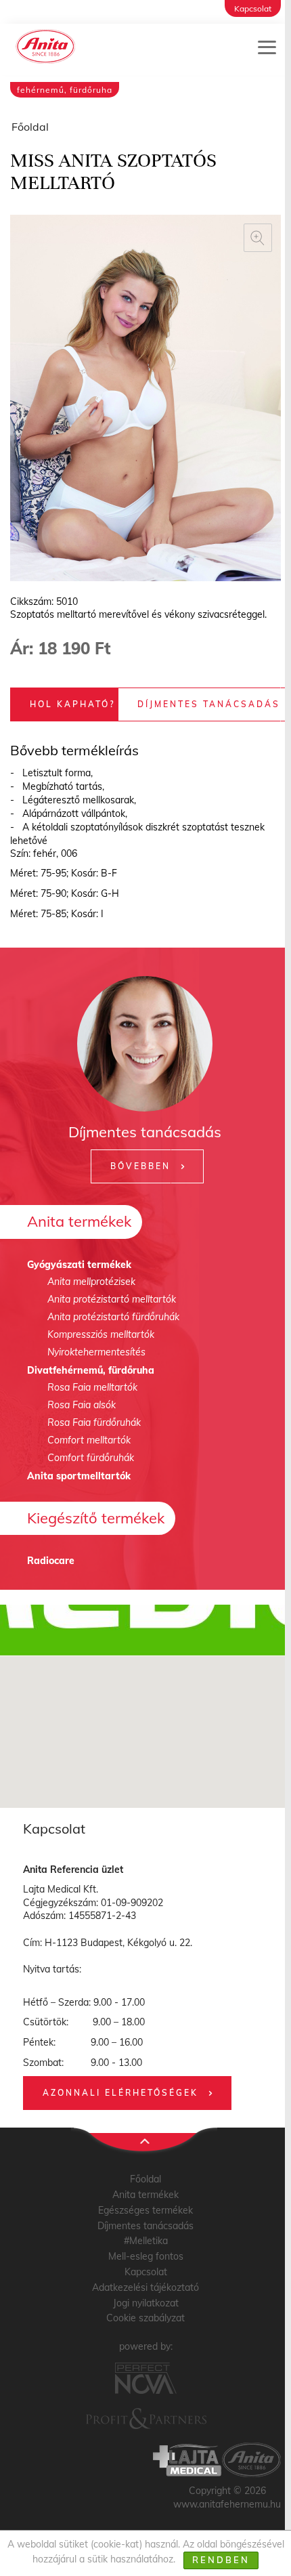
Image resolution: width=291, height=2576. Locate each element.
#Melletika (146, 2241)
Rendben (221, 2560)
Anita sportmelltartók (79, 1476)
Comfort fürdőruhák (91, 1458)
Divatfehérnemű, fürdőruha (91, 1370)
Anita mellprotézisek (91, 1282)
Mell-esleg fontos (146, 2256)
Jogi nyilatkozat (146, 2303)
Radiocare (51, 1561)
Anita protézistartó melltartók (112, 1299)
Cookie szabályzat (145, 2318)
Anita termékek (79, 1221)
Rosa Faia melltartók (92, 1387)
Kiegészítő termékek (96, 1518)
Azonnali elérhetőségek (120, 2093)
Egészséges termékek (145, 2210)
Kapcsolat (253, 8)
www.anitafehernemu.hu (227, 2504)
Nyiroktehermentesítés (96, 1352)
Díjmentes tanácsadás (209, 704)
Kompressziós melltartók (101, 1334)
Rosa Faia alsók (82, 1405)
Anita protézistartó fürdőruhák (113, 1317)
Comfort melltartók (89, 1440)
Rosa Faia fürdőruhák (94, 1422)
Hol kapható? (72, 704)
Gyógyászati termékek (79, 1265)
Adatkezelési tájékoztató (145, 2287)
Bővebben (140, 1166)
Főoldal (30, 127)
